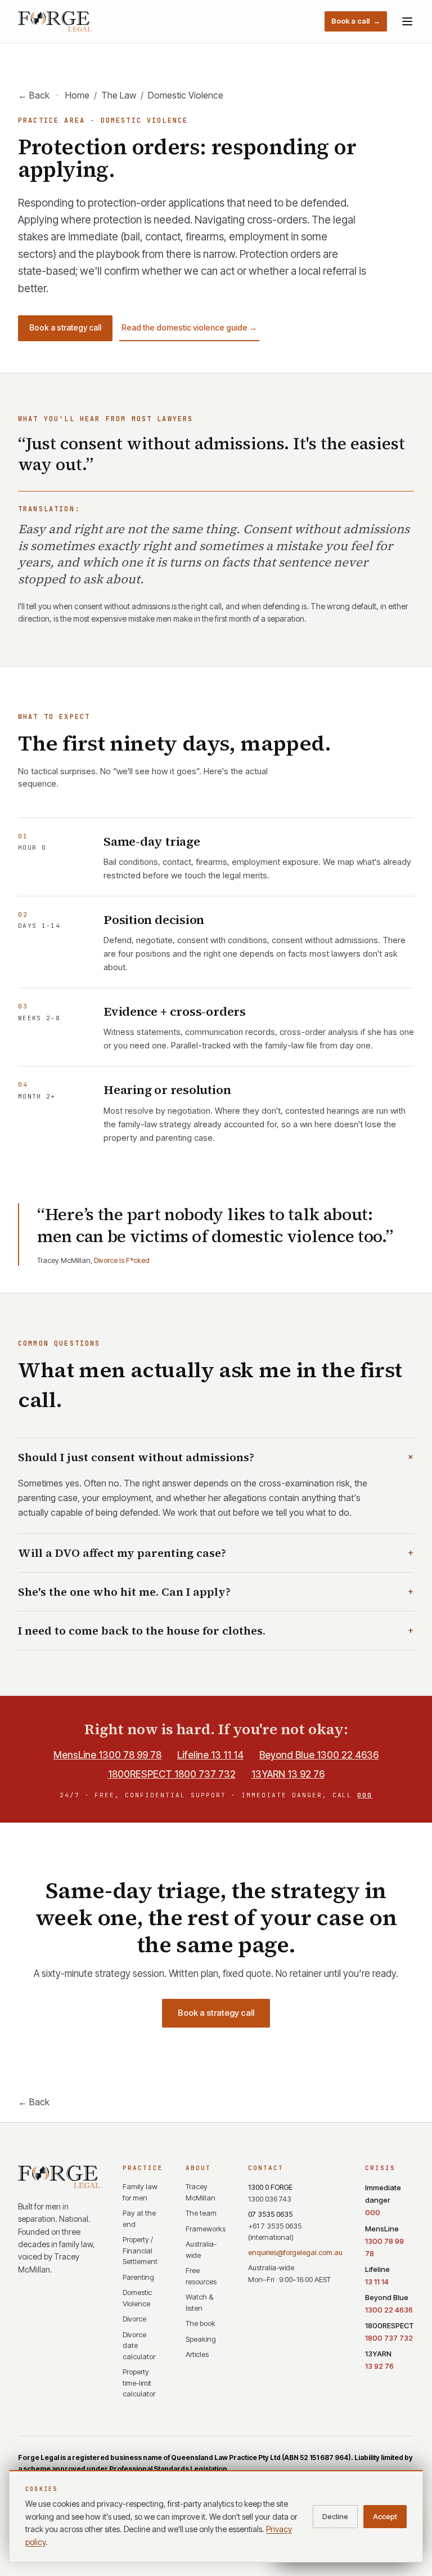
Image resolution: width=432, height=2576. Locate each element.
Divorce (134, 2319)
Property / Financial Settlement (140, 2250)
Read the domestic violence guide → (189, 327)
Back (34, 95)
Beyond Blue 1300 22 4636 (319, 1755)
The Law (119, 95)
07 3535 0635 (275, 2226)
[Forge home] (55, 21)
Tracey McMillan (201, 2192)
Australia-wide (201, 2249)
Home (77, 95)
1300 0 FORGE (270, 2193)
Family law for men (140, 2192)
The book (201, 2323)
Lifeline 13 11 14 (210, 1755)
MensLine (384, 2241)
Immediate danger (383, 2200)
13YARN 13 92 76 (288, 1774)
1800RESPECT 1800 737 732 (172, 1774)
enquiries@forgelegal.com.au (295, 2252)
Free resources (201, 2276)
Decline (335, 2516)
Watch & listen (199, 2302)
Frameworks (206, 2229)
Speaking (201, 2339)
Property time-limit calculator (139, 2383)
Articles (197, 2354)
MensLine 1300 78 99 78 (107, 1755)
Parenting (138, 2277)
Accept (385, 2516)
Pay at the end (139, 2218)
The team (201, 2213)
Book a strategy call (65, 327)
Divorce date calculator (139, 2345)
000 (365, 1795)
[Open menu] (407, 21)
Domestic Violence (137, 2298)
